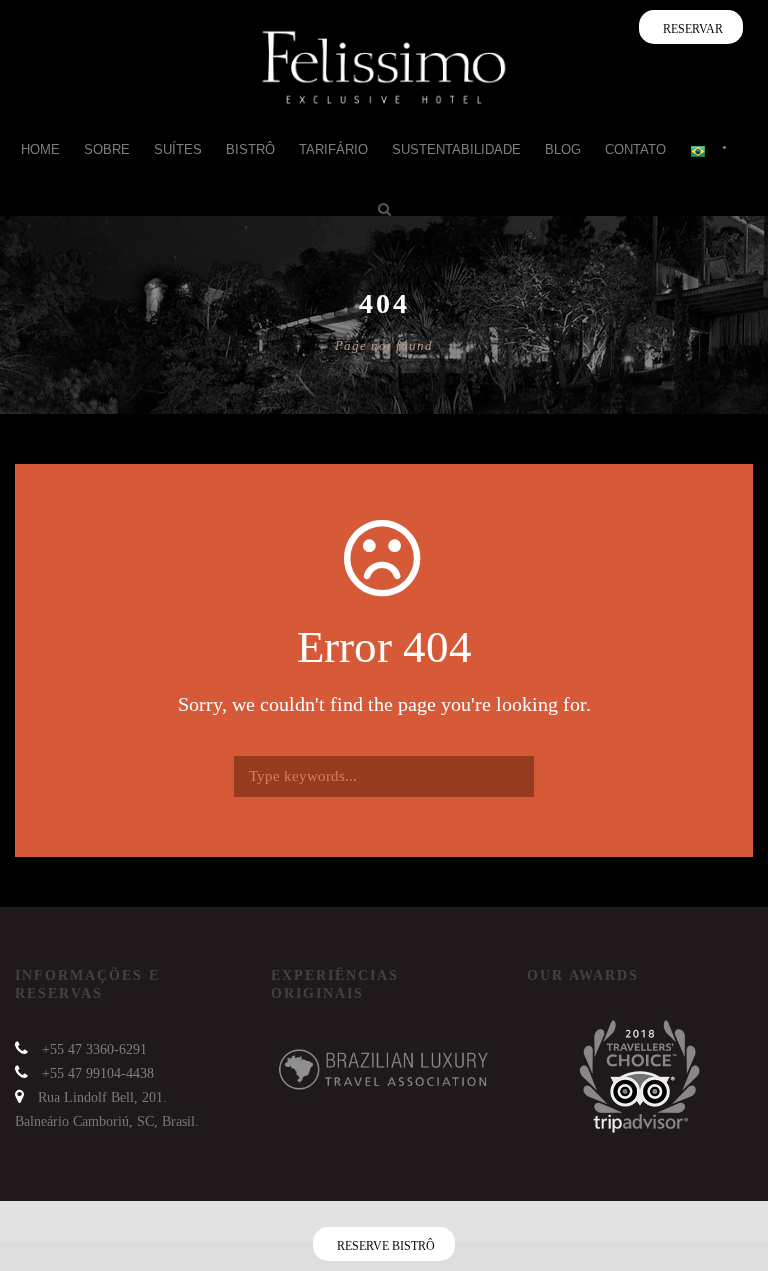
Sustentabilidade (456, 149)
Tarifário (333, 149)
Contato (635, 149)
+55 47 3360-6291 (94, 1049)
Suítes (178, 149)
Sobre (107, 149)
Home (40, 149)
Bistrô (250, 149)
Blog (563, 149)
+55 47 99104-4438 (98, 1073)
